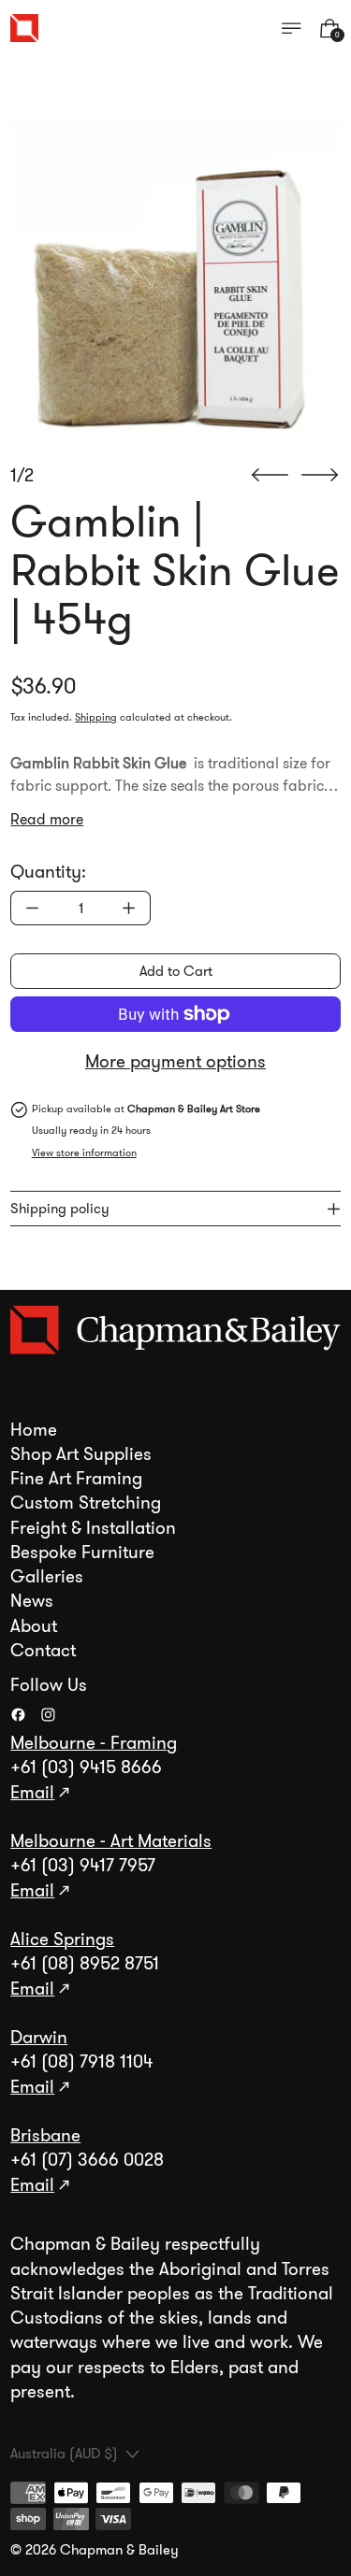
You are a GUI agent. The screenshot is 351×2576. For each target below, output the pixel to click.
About (34, 1626)
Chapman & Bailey (119, 2550)
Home (34, 1430)
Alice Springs (62, 1939)
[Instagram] (48, 1715)
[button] (175, 285)
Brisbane (45, 2136)
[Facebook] (18, 1715)
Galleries (47, 1577)
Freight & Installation (93, 1528)
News (32, 1601)
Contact (43, 1651)
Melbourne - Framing (94, 1743)
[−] (32, 908)
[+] (129, 908)
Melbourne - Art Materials (111, 1841)
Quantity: (48, 872)
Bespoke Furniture (82, 1553)
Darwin (39, 2038)
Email (32, 1793)
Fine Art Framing (76, 1479)
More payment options (175, 1062)
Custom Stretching (86, 1503)
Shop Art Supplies (81, 1454)
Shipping (96, 717)
